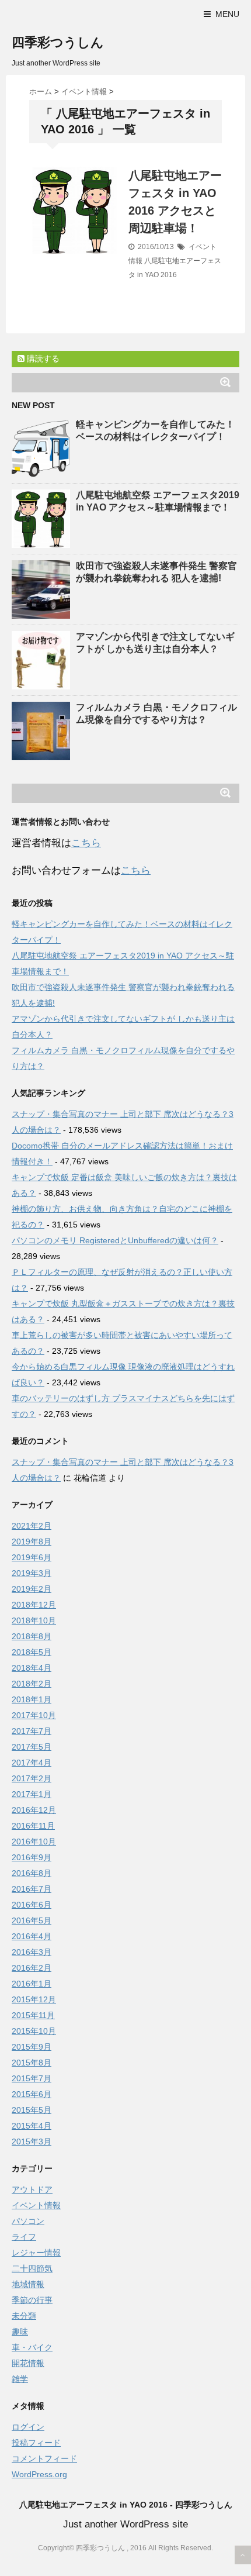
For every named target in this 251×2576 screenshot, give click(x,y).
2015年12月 (34, 1999)
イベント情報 (36, 2205)
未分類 (24, 2316)
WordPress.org (39, 2474)
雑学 (20, 2379)
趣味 (20, 2332)
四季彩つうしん (58, 42)
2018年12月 (34, 1605)
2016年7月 (32, 1889)
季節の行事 (32, 2300)
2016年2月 (32, 1968)
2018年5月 (32, 1652)
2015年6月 (32, 2094)
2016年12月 (34, 1810)
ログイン (28, 2427)
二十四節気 (32, 2268)
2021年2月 (32, 1526)
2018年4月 (32, 1668)
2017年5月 (32, 1747)
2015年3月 (32, 2142)
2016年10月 (34, 1842)
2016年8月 (32, 1873)
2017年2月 (32, 1778)
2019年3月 (32, 1573)
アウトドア (32, 2189)
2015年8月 (32, 2063)
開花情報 (28, 2363)
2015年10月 (34, 2031)
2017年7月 (32, 1731)
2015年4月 (32, 2126)
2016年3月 (32, 1952)
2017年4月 (32, 1763)
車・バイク (32, 2347)
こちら (86, 843)
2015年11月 (33, 2015)
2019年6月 (32, 1557)
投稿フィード (36, 2443)
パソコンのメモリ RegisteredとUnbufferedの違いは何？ (115, 1240)
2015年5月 (32, 2110)
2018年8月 (32, 1636)
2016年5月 (32, 1920)
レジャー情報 (36, 2253)
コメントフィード (44, 2458)
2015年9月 (32, 2047)
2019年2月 (32, 1589)
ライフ (24, 2237)
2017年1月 (32, 1794)
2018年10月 (34, 1620)
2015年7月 (32, 2078)
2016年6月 (32, 1905)
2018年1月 (32, 1699)
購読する (42, 358)
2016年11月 (33, 1826)
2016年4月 (32, 1936)
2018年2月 (32, 1684)
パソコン (28, 2221)
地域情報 (28, 2284)
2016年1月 (32, 1984)
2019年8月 (32, 1542)
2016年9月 (32, 1857)
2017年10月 (34, 1715)
